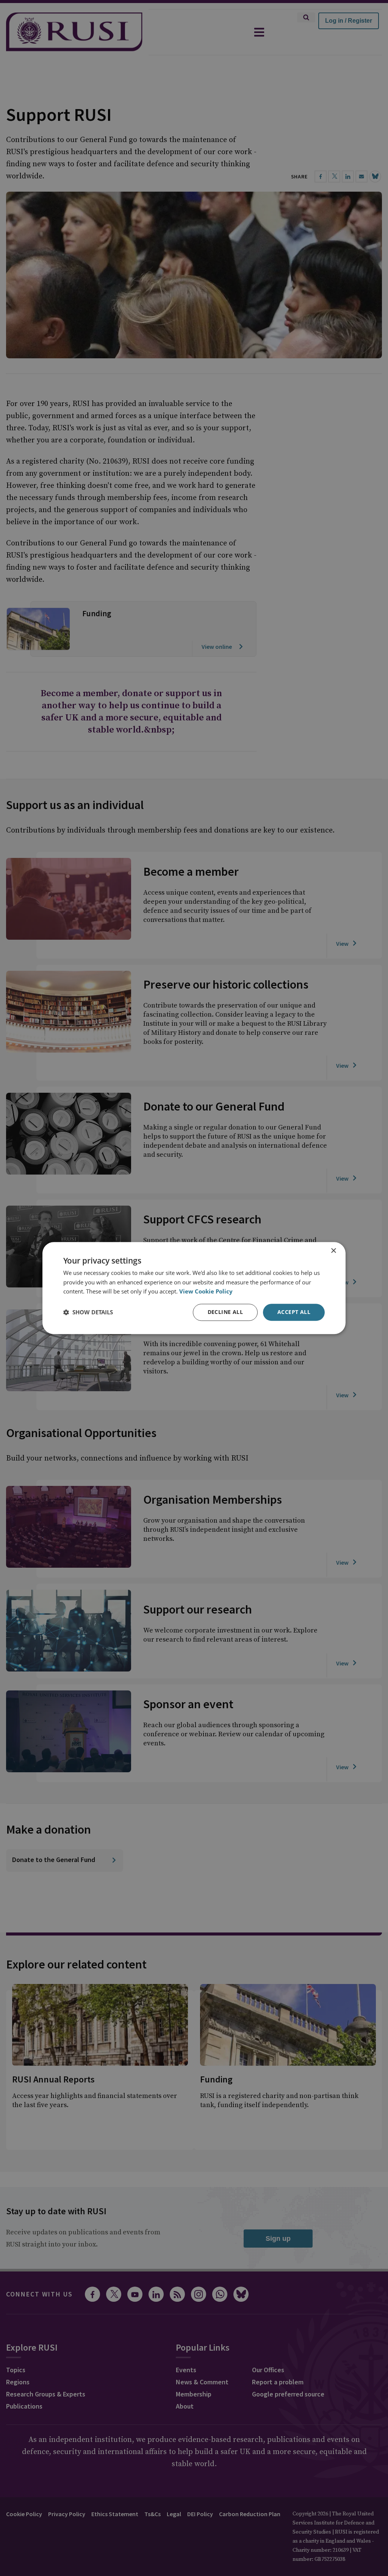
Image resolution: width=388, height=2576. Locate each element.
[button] (88, 1312)
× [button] (333, 1251)
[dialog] (194, 1288)
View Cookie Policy (206, 1292)
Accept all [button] (294, 1312)
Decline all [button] (225, 1312)
